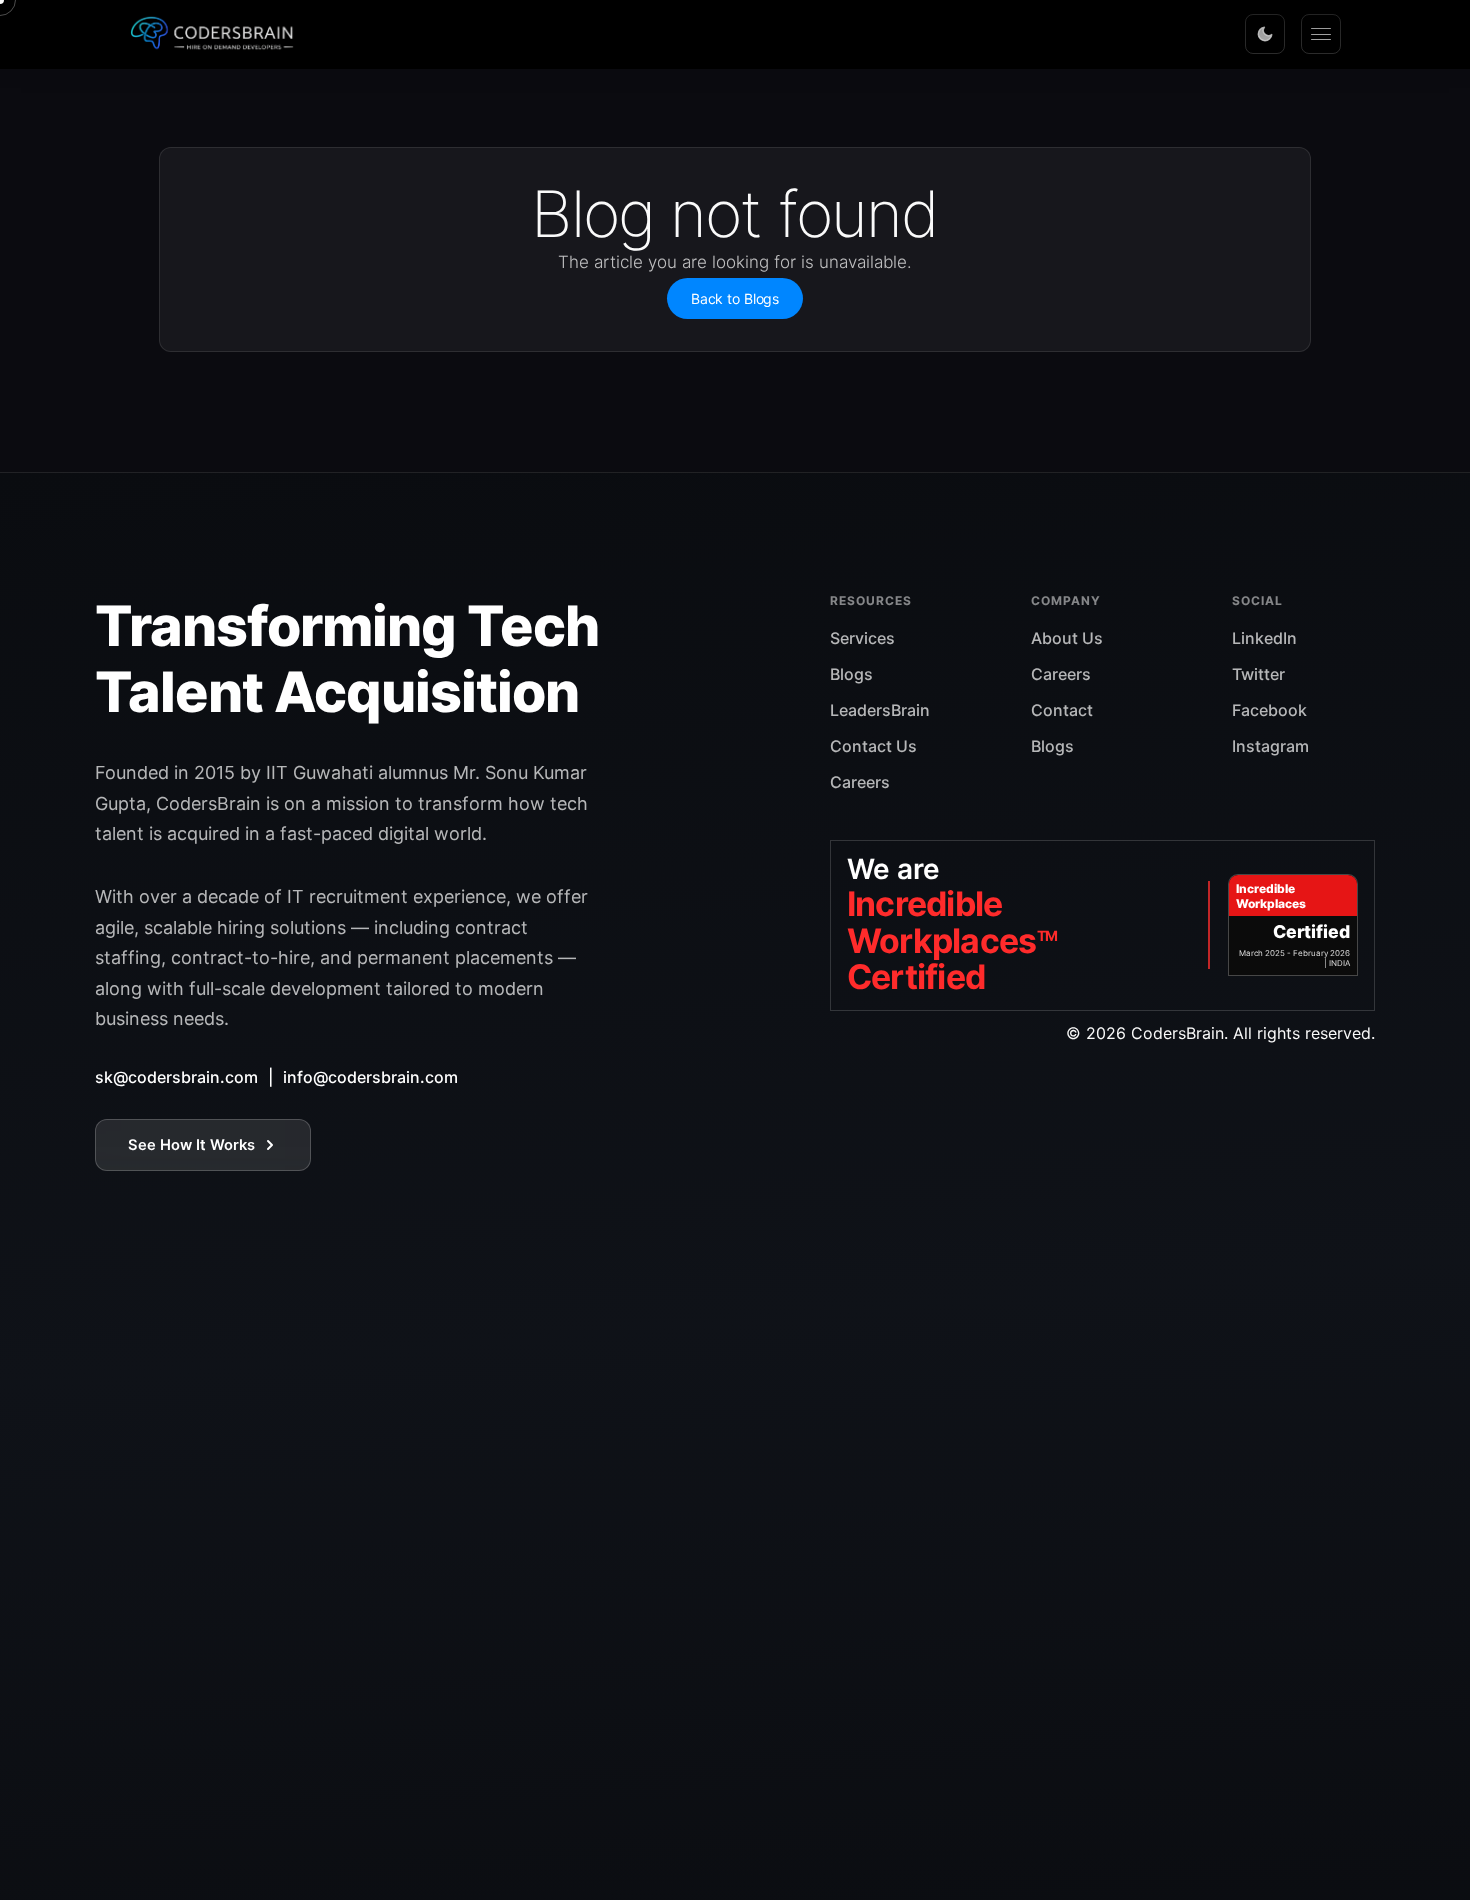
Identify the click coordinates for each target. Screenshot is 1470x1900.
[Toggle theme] (1265, 34)
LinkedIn (1264, 638)
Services (862, 638)
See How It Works (191, 1145)
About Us (1067, 638)
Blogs (851, 674)
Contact (1062, 710)
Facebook (1269, 710)
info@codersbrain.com (370, 1077)
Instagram (1270, 746)
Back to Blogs (735, 298)
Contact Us (873, 746)
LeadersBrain (880, 710)
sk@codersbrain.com (176, 1077)
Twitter (1258, 674)
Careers (860, 782)
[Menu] (1321, 34)
